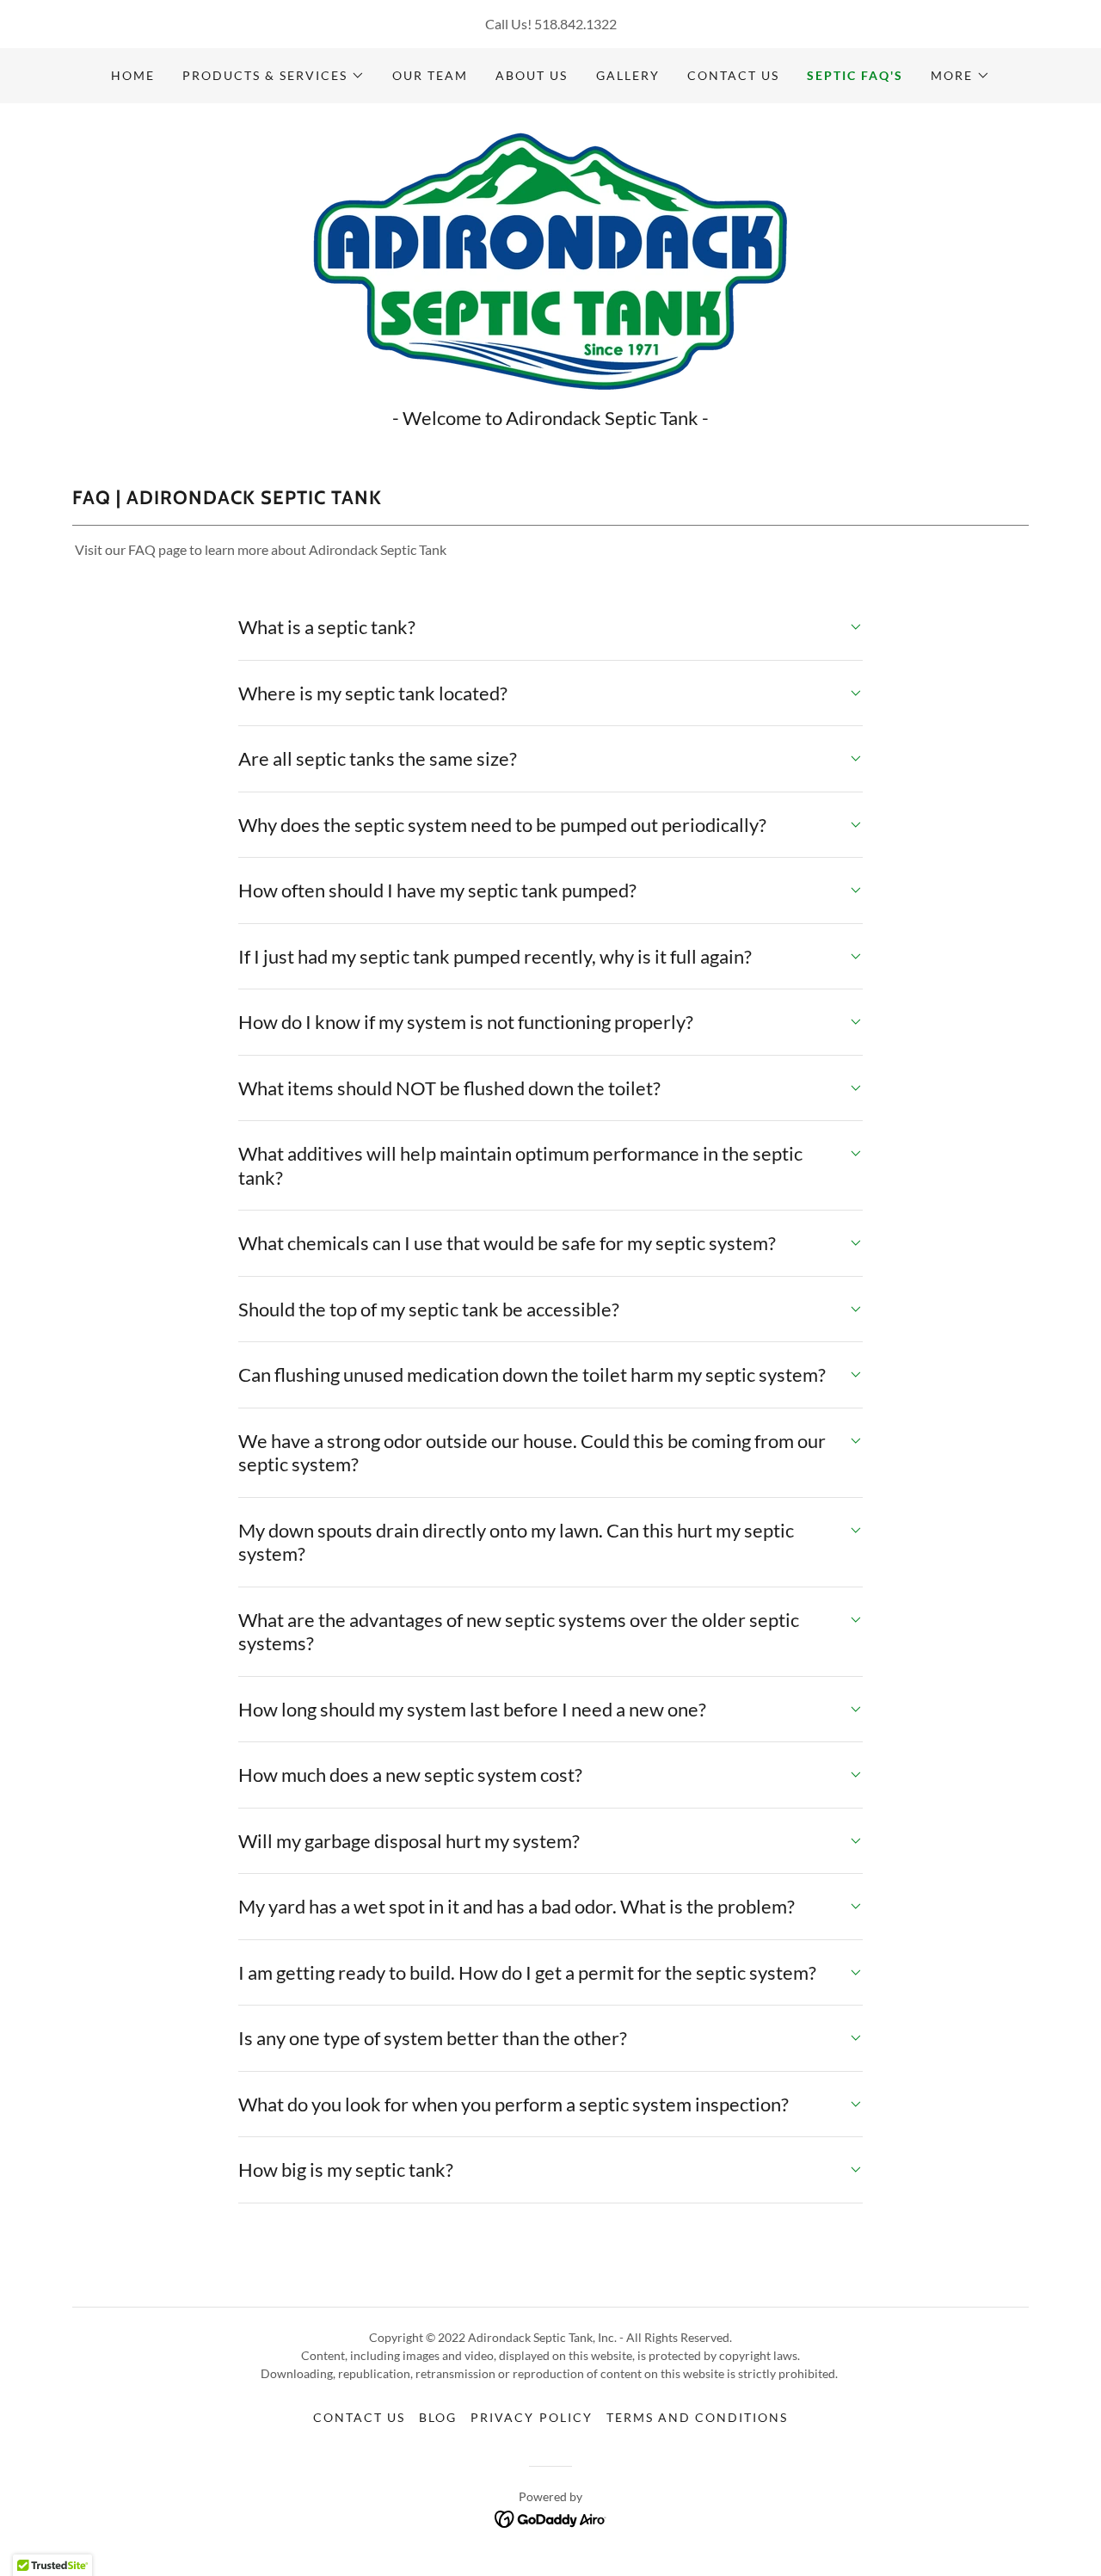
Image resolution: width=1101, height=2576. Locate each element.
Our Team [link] (430, 75)
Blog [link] (438, 2417)
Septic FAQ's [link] (855, 75)
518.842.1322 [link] (575, 24)
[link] (550, 259)
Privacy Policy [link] (531, 2417)
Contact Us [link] (733, 75)
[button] (274, 76)
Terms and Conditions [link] (697, 2417)
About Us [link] (532, 75)
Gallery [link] (628, 75)
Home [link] (133, 75)
